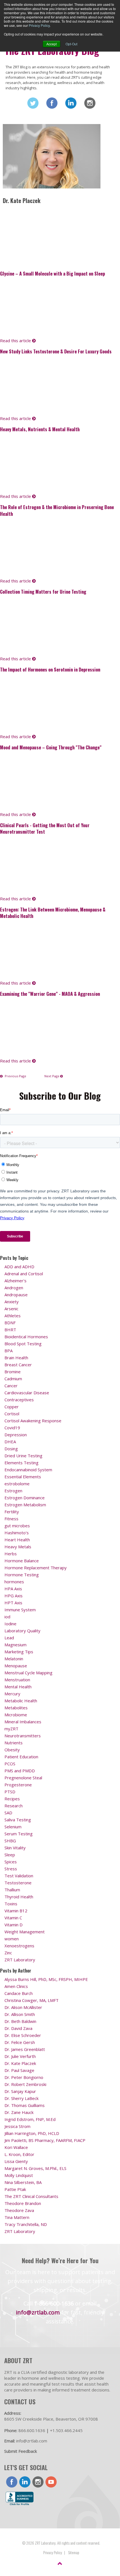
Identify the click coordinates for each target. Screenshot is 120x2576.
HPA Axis (13, 1589)
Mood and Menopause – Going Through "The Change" (51, 747)
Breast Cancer (18, 1365)
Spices (11, 1862)
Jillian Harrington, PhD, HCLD (32, 2133)
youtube (51, 2482)
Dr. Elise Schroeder (23, 2035)
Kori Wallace (16, 2147)
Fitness (11, 1519)
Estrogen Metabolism (25, 1505)
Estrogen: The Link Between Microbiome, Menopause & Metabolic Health (53, 913)
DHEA (10, 1442)
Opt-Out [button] (71, 44)
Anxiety (12, 1302)
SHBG (10, 1841)
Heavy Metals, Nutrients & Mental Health (40, 429)
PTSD (10, 1792)
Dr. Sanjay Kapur (20, 2091)
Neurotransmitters (23, 1736)
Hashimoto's (17, 1533)
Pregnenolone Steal (23, 1778)
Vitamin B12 (16, 1911)
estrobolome (17, 1484)
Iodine (10, 1624)
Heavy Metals (18, 1547)
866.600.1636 (32, 2430)
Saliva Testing (18, 1820)
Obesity (12, 1750)
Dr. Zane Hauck (19, 2112)
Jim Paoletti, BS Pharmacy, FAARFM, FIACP (45, 2140)
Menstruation (17, 1680)
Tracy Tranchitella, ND (26, 2224)
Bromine (13, 1372)
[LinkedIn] (71, 103)
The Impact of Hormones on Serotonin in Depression (50, 669)
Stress (11, 1869)
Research (14, 1806)
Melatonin (14, 1659)
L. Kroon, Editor (19, 2154)
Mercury (12, 1694)
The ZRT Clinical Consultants (31, 2196)
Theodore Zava (19, 2210)
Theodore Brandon (23, 2203)
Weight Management (25, 1932)
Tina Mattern (17, 2217)
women (12, 1939)
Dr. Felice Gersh (20, 2042)
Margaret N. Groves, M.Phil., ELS (35, 2168)
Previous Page (15, 1076)
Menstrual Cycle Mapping (28, 1673)
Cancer (11, 1386)
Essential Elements (23, 1477)
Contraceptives (19, 1400)
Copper (12, 1407)
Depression (16, 1435)
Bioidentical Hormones (26, 1337)
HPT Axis (13, 1603)
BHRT (10, 1330)
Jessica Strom (17, 2126)
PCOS (10, 1764)
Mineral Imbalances (23, 1722)
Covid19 (12, 1428)
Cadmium (13, 1379)
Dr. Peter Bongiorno (24, 2077)
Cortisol (12, 1414)
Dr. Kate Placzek (20, 2063)
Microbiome (16, 1715)
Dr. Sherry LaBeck (21, 2098)
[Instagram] (90, 103)
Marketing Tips (19, 1652)
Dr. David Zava (18, 2028)
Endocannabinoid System (28, 1470)
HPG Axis (14, 1596)
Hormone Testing (22, 1575)
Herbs (11, 1554)
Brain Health (16, 1358)
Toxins (11, 1904)
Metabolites (16, 1708)
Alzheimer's (15, 1281)
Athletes (13, 1316)
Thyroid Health (19, 1897)
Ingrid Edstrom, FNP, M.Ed (30, 2119)
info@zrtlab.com (38, 2312)
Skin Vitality (15, 1848)
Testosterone (18, 1883)
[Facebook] (52, 103)
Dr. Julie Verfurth (20, 2056)
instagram (38, 2482)
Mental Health (18, 1687)
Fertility (12, 1512)
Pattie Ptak (15, 2189)
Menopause (16, 1666)
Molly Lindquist (19, 2175)
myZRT (11, 1729)
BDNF (10, 1323)
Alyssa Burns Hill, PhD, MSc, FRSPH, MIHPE (46, 1979)
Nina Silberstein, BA (23, 2182)
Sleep (10, 1855)
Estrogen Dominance (25, 1498)
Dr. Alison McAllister (23, 2007)
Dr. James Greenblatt (25, 2049)
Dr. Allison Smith (20, 2014)
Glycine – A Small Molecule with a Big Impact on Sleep (52, 273)
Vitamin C (13, 1918)
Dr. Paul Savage (19, 2070)
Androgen (14, 1288)
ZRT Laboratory (20, 1960)
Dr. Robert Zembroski (25, 2084)
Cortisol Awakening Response (33, 1421)
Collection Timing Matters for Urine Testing (43, 592)
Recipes (12, 1799)
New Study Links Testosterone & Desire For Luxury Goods (56, 351)
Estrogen (13, 1491)
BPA (9, 1351)
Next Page (52, 1076)
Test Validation (19, 1876)
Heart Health (17, 1540)
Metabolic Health (21, 1701)
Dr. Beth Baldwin (20, 2021)
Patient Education (21, 1757)
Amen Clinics (16, 1986)
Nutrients (14, 1743)
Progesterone (18, 1785)
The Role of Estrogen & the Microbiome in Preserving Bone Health (57, 510)
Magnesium (15, 1645)
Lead (9, 1638)
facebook (12, 2482)
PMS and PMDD (20, 1771)
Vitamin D (14, 1925)
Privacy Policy (39, 25)
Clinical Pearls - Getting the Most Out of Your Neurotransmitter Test (45, 828)
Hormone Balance (22, 1561)
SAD (8, 1813)
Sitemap (74, 2552)
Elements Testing (21, 1463)
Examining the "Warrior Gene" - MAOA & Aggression (50, 994)
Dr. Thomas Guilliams (25, 2105)
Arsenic (11, 1309)
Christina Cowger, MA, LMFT (32, 2000)
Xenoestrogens (19, 1946)
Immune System (20, 1610)
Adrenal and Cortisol (24, 1274)
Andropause (16, 1295)
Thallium (12, 1890)
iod (7, 1617)
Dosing (11, 1449)
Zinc (8, 1953)
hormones (14, 1582)
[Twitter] (33, 103)
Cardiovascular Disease (27, 1393)
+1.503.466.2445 (66, 2430)
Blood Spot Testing (23, 1344)
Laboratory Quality (22, 1631)
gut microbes (17, 1526)
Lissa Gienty (16, 2161)
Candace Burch (19, 1993)
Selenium (13, 1827)
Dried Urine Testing (23, 1456)
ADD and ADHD (19, 1267)
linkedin (25, 2482)
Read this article (16, 341)
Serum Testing (19, 1834)
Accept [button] (51, 44)
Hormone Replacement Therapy (36, 1568)
